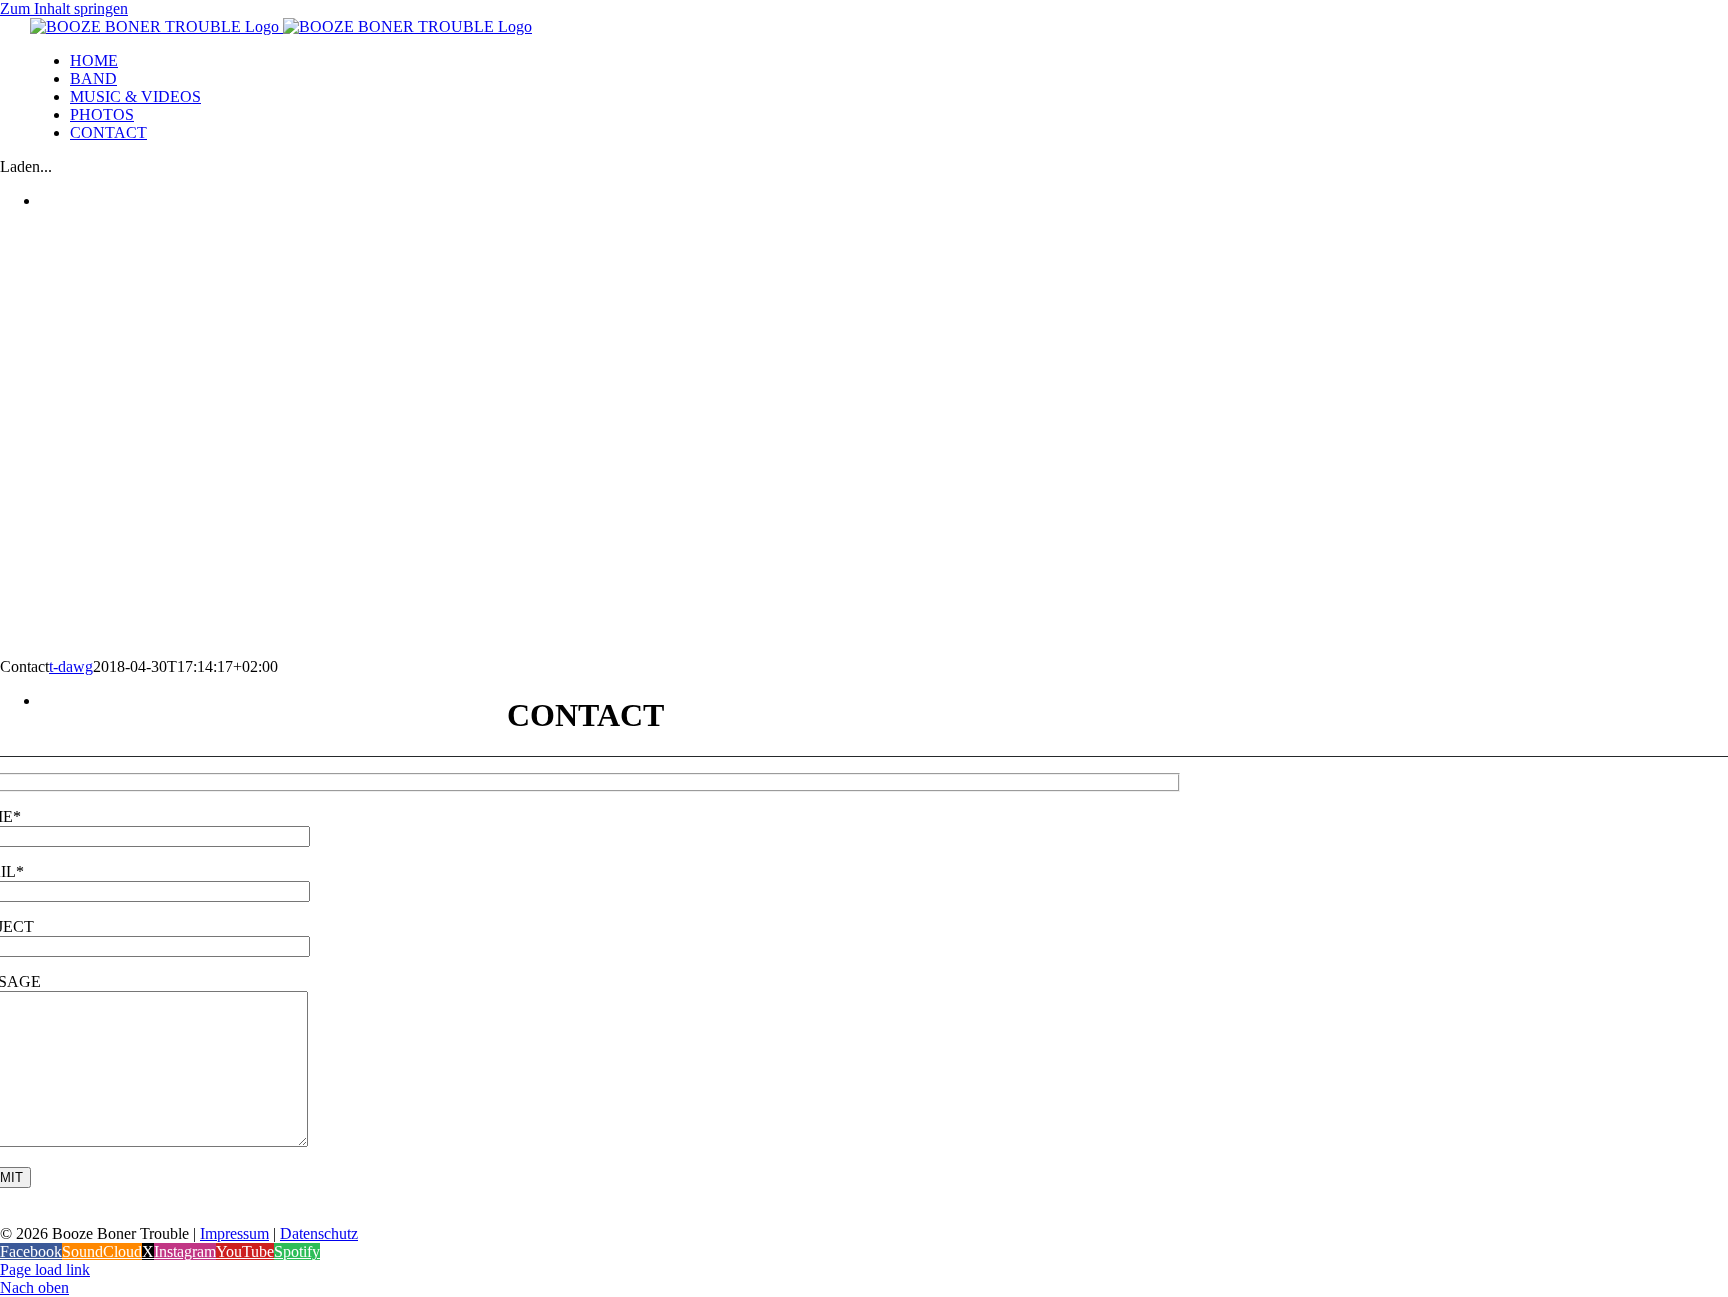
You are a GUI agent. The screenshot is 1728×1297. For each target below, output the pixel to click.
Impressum (234, 1233)
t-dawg (71, 666)
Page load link (45, 1269)
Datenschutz (319, 1233)
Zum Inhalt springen (64, 8)
